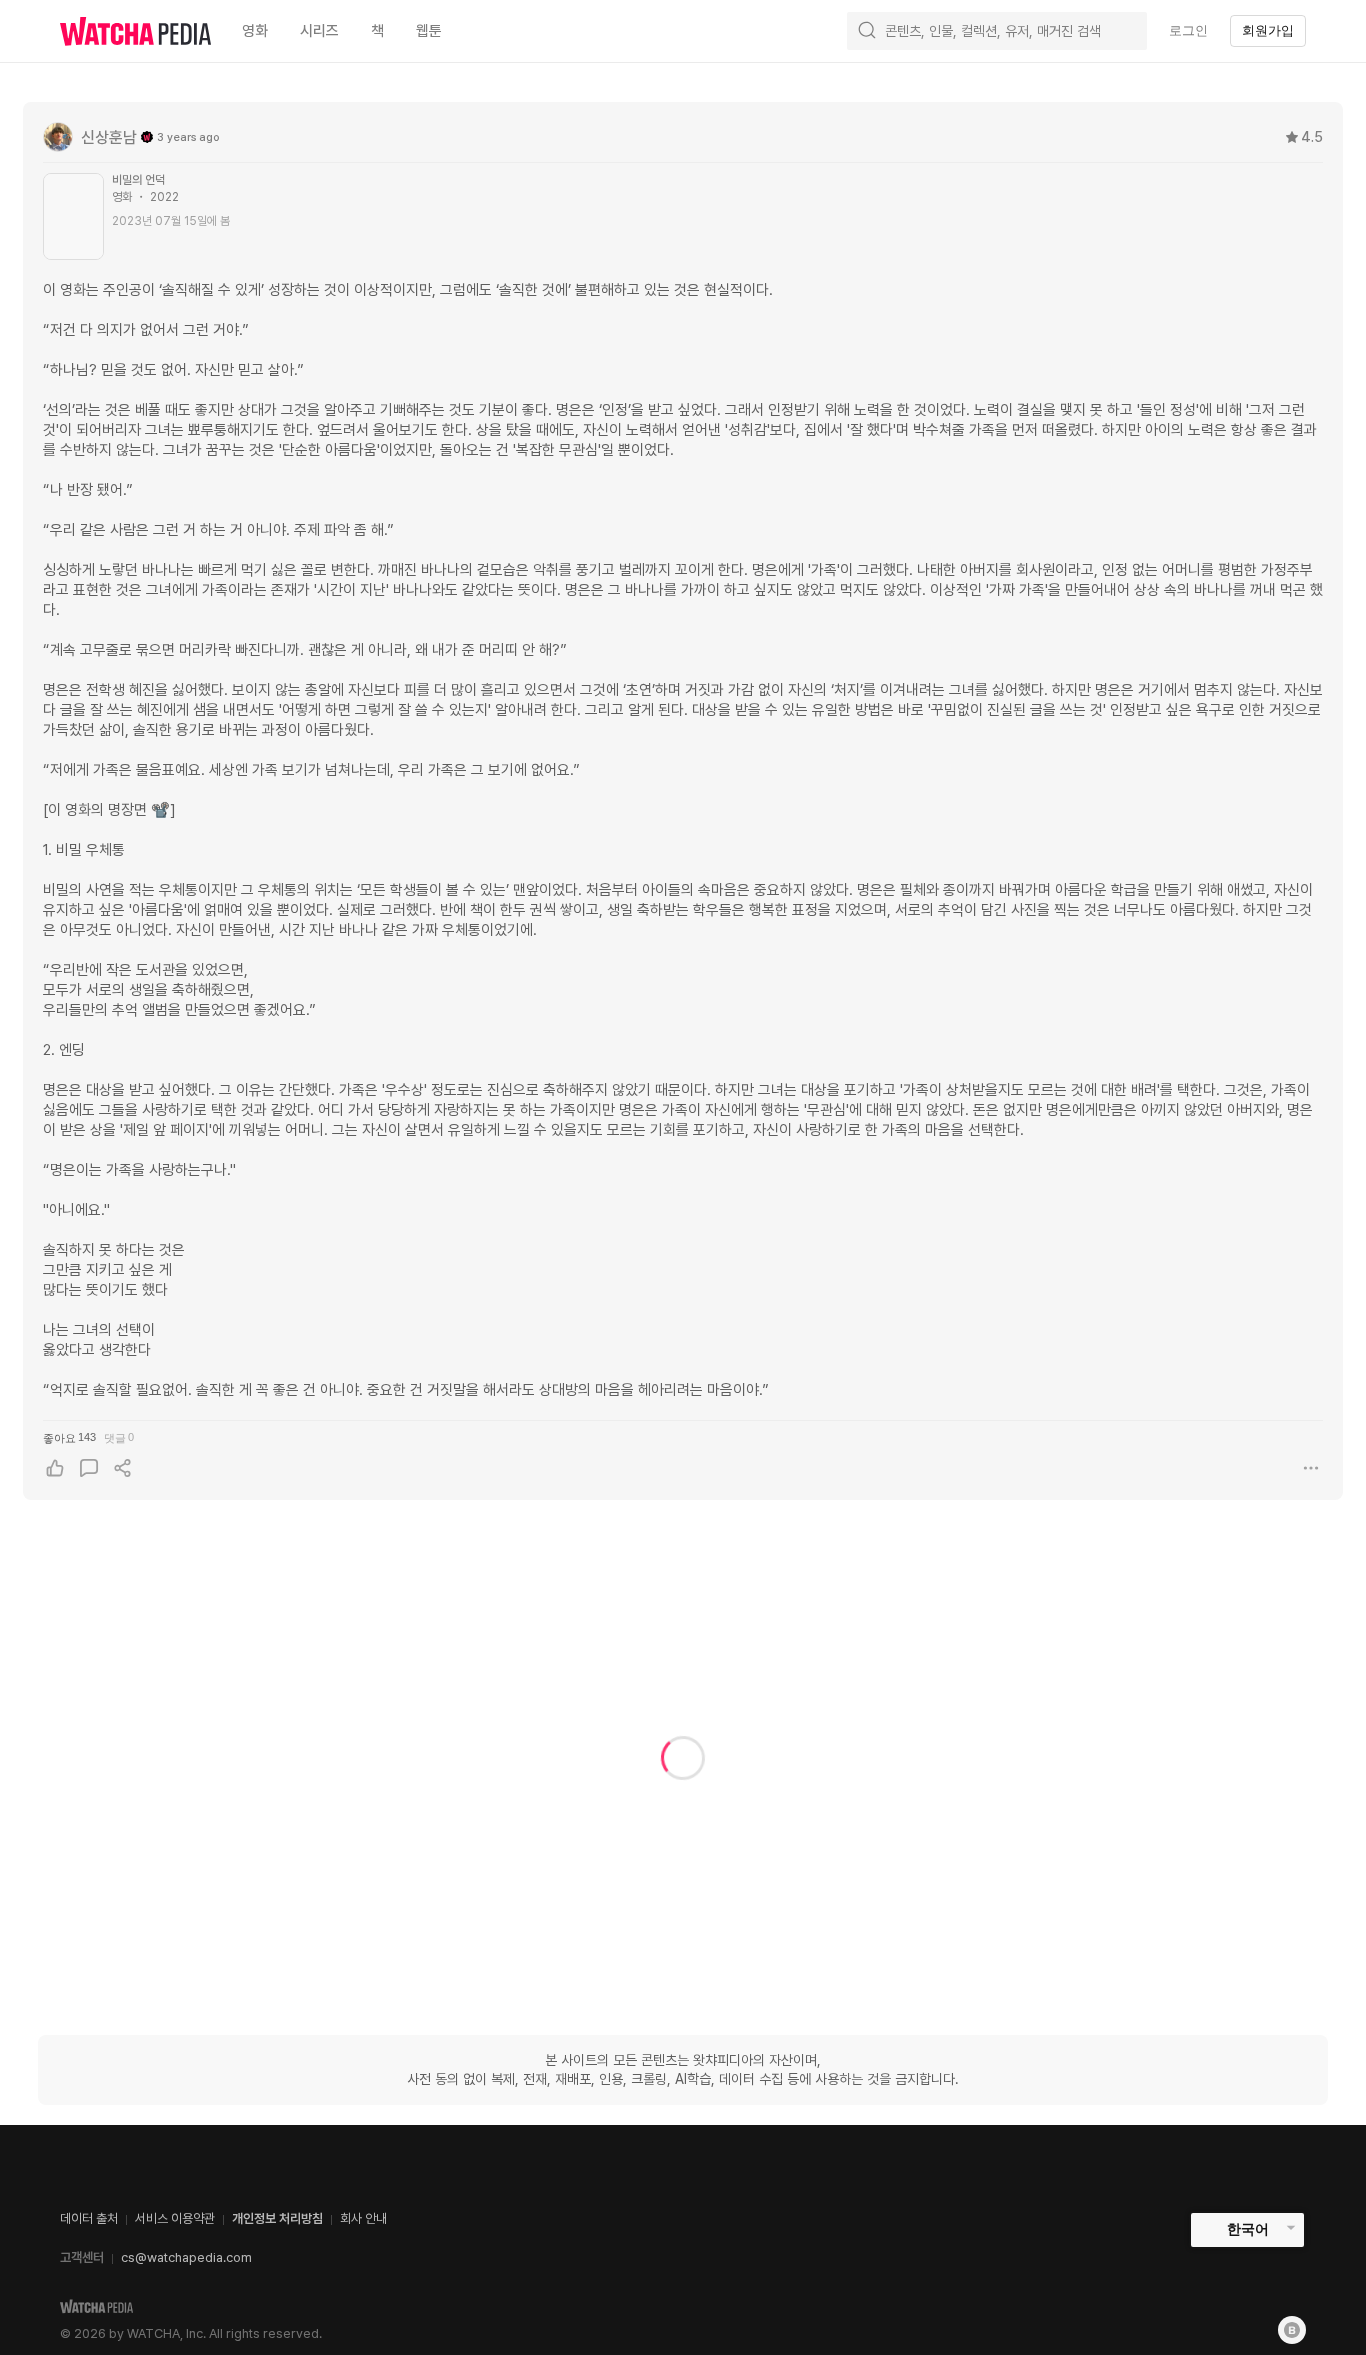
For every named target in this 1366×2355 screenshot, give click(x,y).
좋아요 (69, 1437)
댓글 (119, 1437)
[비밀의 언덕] (73, 216)
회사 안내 (363, 2218)
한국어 (1248, 2229)
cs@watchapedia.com (186, 2257)
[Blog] (1292, 2330)
